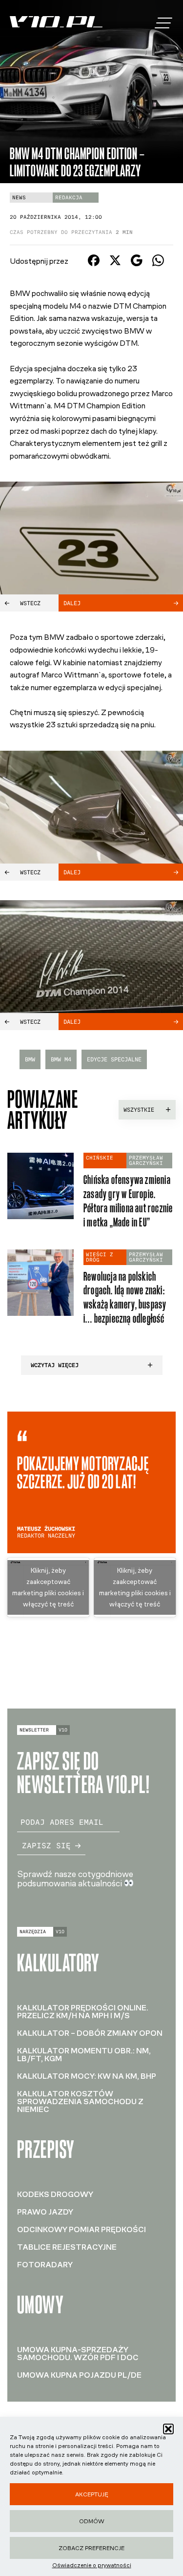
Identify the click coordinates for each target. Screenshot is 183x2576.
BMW (30, 1059)
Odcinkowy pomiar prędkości (81, 2229)
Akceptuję (92, 2494)
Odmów (92, 2521)
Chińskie (100, 1158)
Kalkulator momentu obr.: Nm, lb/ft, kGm (84, 2055)
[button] (168, 2429)
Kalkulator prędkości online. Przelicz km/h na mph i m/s (83, 2012)
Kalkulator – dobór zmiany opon (90, 2033)
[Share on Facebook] (94, 264)
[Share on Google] (137, 264)
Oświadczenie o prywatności (92, 2565)
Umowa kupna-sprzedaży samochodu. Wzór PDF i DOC (78, 2354)
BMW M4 (61, 1059)
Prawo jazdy (45, 2212)
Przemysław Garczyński (146, 1161)
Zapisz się (46, 1846)
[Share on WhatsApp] (158, 264)
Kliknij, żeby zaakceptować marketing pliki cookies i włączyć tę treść (48, 1587)
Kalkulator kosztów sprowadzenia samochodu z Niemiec (80, 2101)
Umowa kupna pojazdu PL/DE (79, 2375)
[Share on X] (115, 264)
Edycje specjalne (114, 1059)
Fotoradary (45, 2265)
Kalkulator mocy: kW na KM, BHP (87, 2076)
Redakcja (69, 198)
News (19, 198)
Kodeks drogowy (55, 2194)
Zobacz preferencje (91, 2548)
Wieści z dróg (100, 1257)
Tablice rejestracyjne (67, 2247)
